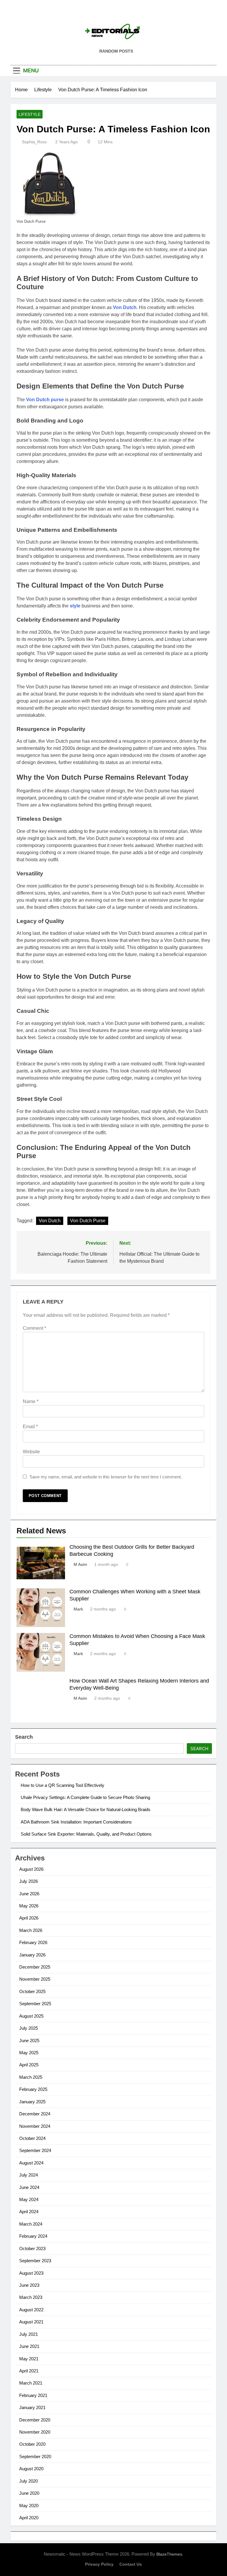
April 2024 (29, 2212)
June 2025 (29, 2041)
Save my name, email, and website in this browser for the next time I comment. (106, 1477)
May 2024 (29, 2199)
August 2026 (31, 1869)
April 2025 (29, 2065)
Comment (34, 1328)
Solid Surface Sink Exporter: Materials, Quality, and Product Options (86, 1834)
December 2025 (35, 1967)
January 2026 (32, 1955)
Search (24, 1737)
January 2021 (32, 2407)
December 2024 (35, 2114)
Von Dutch (125, 307)
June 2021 (29, 2346)
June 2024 (29, 2187)
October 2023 (32, 2248)
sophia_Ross (34, 142)
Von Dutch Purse (88, 1221)
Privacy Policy (99, 2564)
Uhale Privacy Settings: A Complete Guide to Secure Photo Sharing (85, 1797)
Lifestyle (30, 114)
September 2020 (35, 2456)
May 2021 (29, 2359)
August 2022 (31, 2310)
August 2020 (31, 2469)
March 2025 (31, 2077)
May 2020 (29, 2506)
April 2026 (29, 1918)
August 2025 (31, 2016)
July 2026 (29, 1881)
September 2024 (35, 2150)
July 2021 (29, 2334)
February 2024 (33, 2236)
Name (31, 1401)
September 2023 (35, 2261)
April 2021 (29, 2371)
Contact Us (131, 2564)
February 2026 (33, 1942)
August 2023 (31, 2273)
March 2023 (31, 2297)
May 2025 (29, 2053)
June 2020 (29, 2493)
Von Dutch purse (45, 400)
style (75, 606)
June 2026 (29, 1894)
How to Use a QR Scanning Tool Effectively (63, 1785)
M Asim (80, 1564)
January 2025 (32, 2102)
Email (30, 1427)
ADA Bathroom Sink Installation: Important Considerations (76, 1822)
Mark (78, 1609)
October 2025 (32, 1991)
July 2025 (29, 2028)
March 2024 (31, 2224)
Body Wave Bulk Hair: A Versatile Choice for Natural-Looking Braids (86, 1809)
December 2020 (35, 2420)
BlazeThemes (169, 2554)
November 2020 (35, 2432)
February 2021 (33, 2395)
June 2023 (29, 2285)
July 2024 (29, 2175)
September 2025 (35, 2004)
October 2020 (32, 2444)
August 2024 (31, 2163)
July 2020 (29, 2481)
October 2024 (32, 2138)
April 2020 (29, 2518)
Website (31, 1452)
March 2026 (31, 1930)
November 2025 (35, 1979)
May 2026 (29, 1906)
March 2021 (31, 2383)
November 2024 (35, 2126)
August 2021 (31, 2322)
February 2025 (33, 2089)
